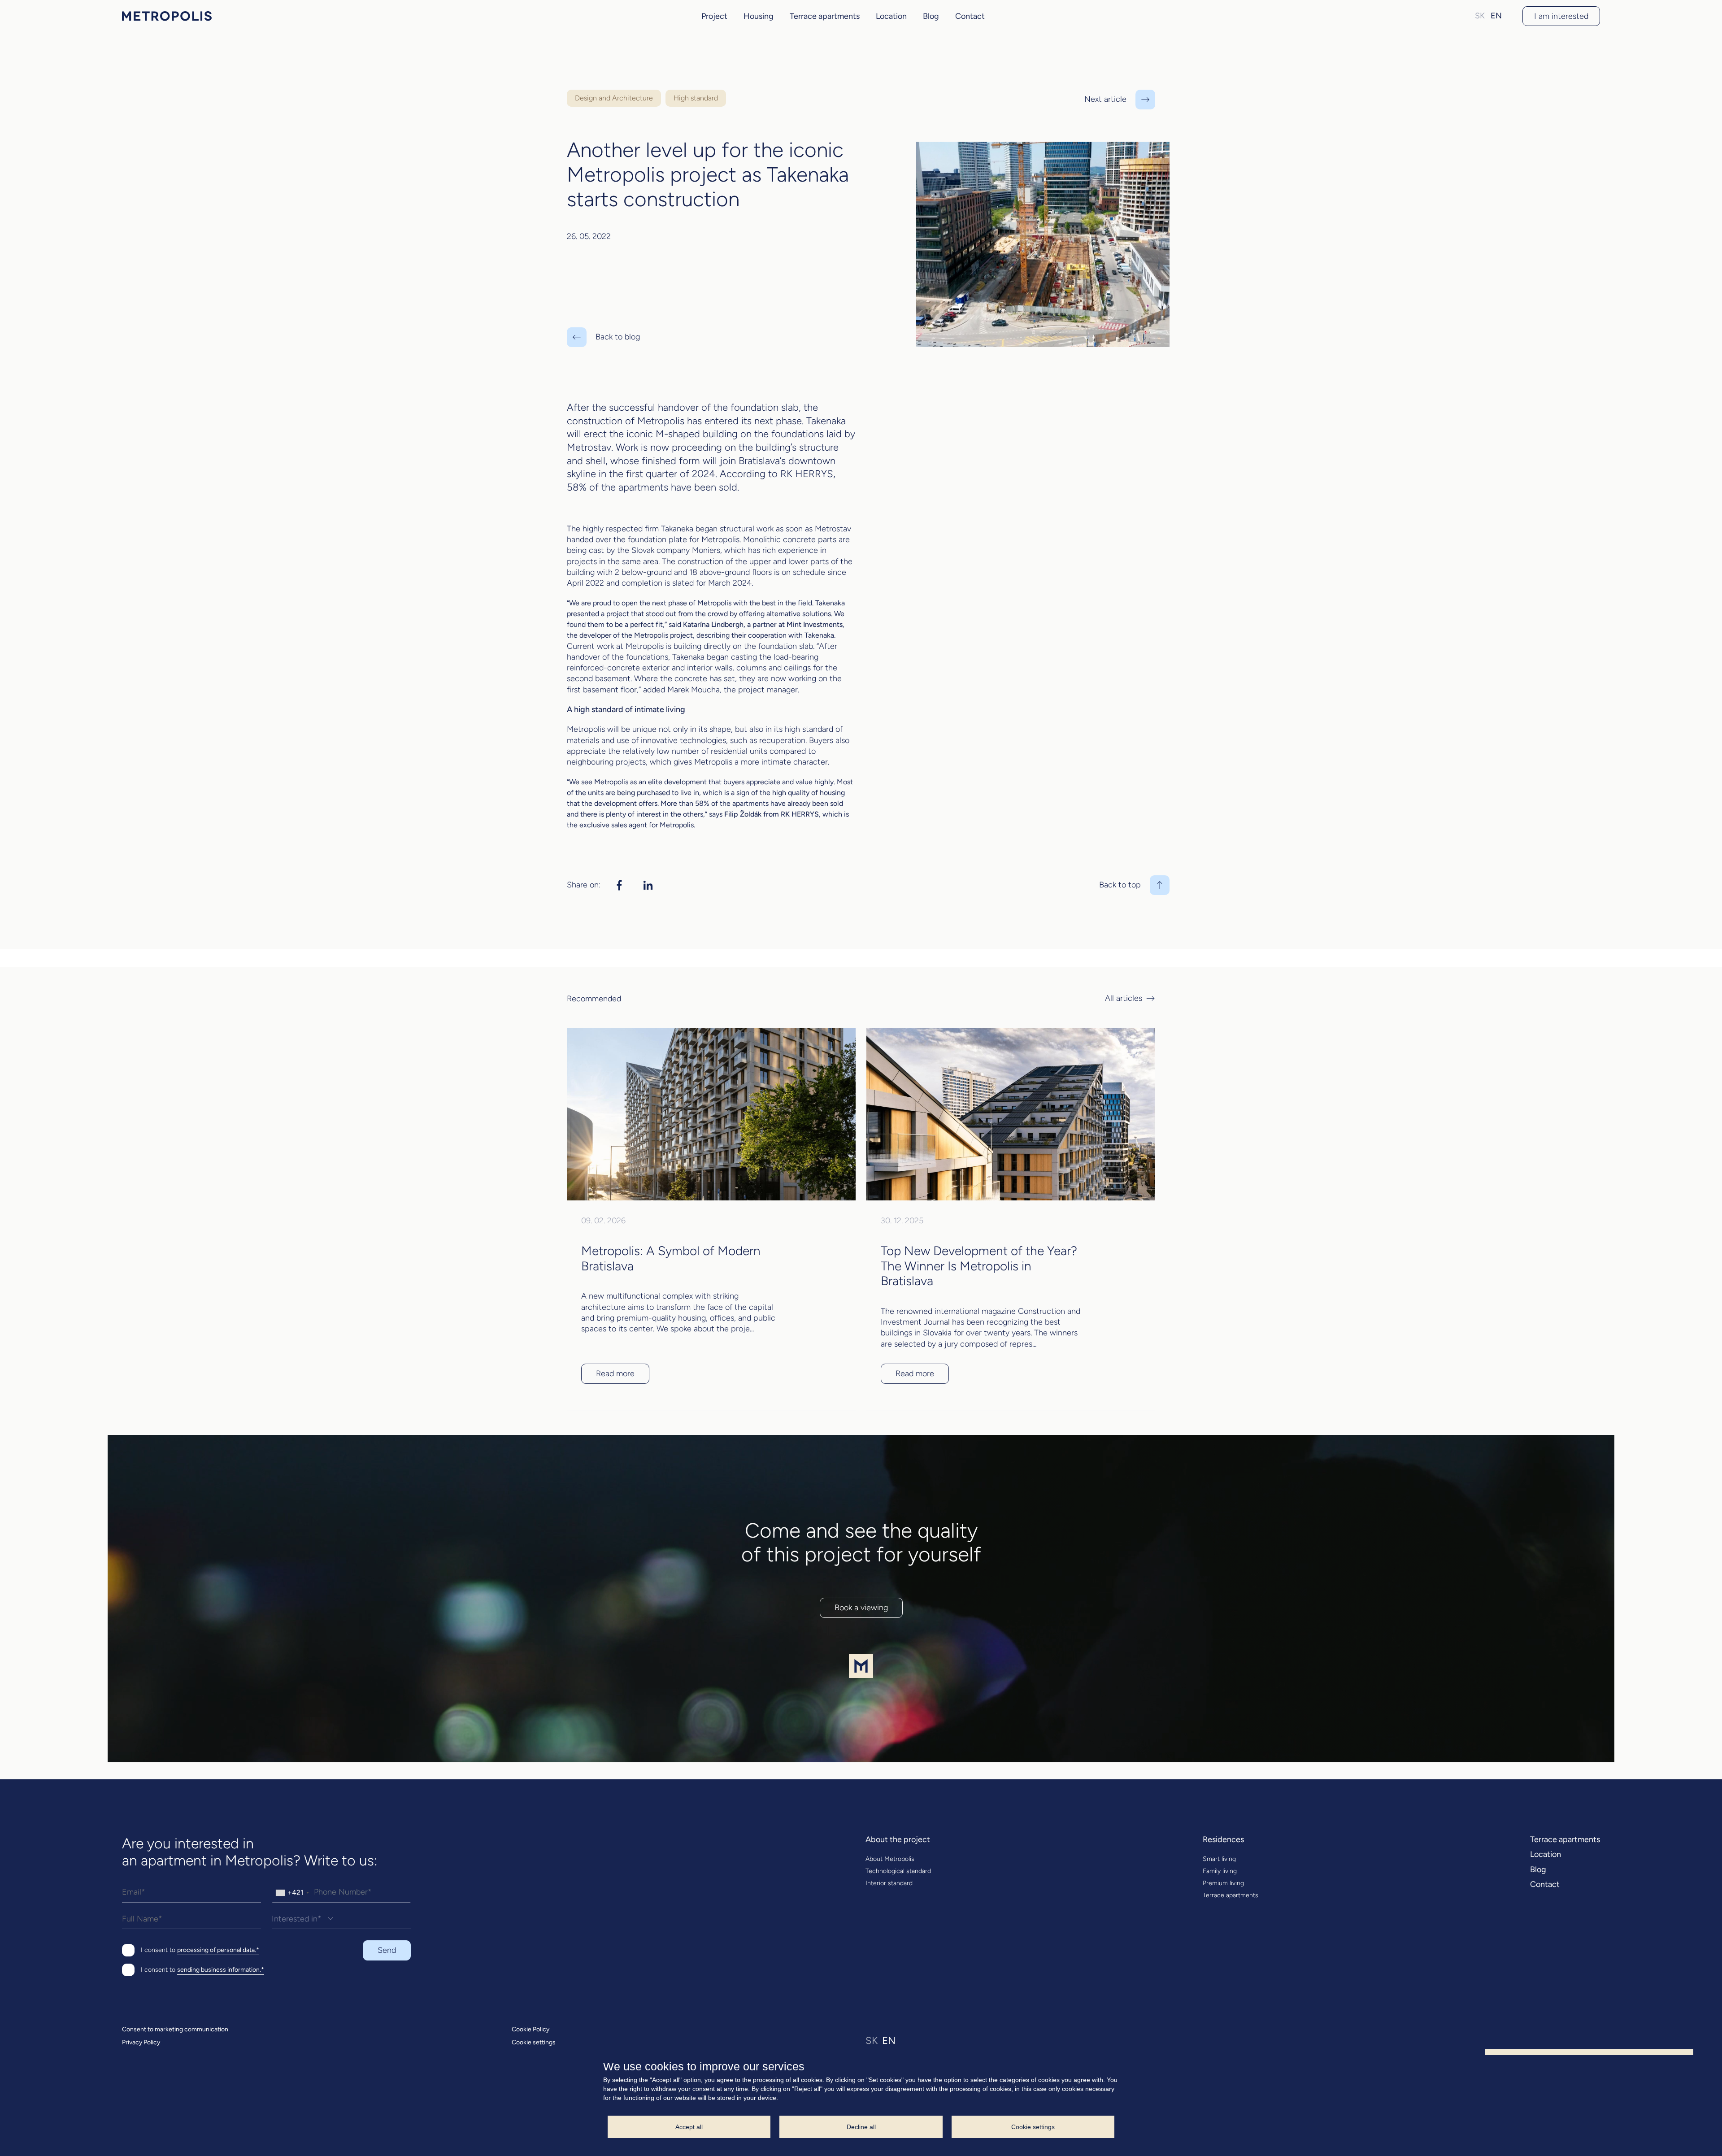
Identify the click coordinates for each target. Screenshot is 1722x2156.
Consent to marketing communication (175, 2030)
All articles (1124, 999)
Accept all (689, 2127)
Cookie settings (534, 2043)
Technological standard (898, 1871)
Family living (1220, 1871)
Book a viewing (861, 1608)
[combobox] (292, 1892)
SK (1480, 16)
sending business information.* (221, 1970)
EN (1496, 16)
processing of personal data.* (218, 1950)
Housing (759, 16)
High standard (696, 98)
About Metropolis (890, 1859)
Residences (1223, 1840)
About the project (898, 1840)
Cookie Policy (531, 2030)
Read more (615, 1374)
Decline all (861, 2127)
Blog (931, 16)
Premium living (1223, 1883)
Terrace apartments (825, 16)
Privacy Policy (141, 2043)
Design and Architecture (614, 98)
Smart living (1219, 1859)
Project (714, 16)
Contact (970, 16)
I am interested (1561, 16)
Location (891, 16)
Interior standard (889, 1883)
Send (387, 1950)
